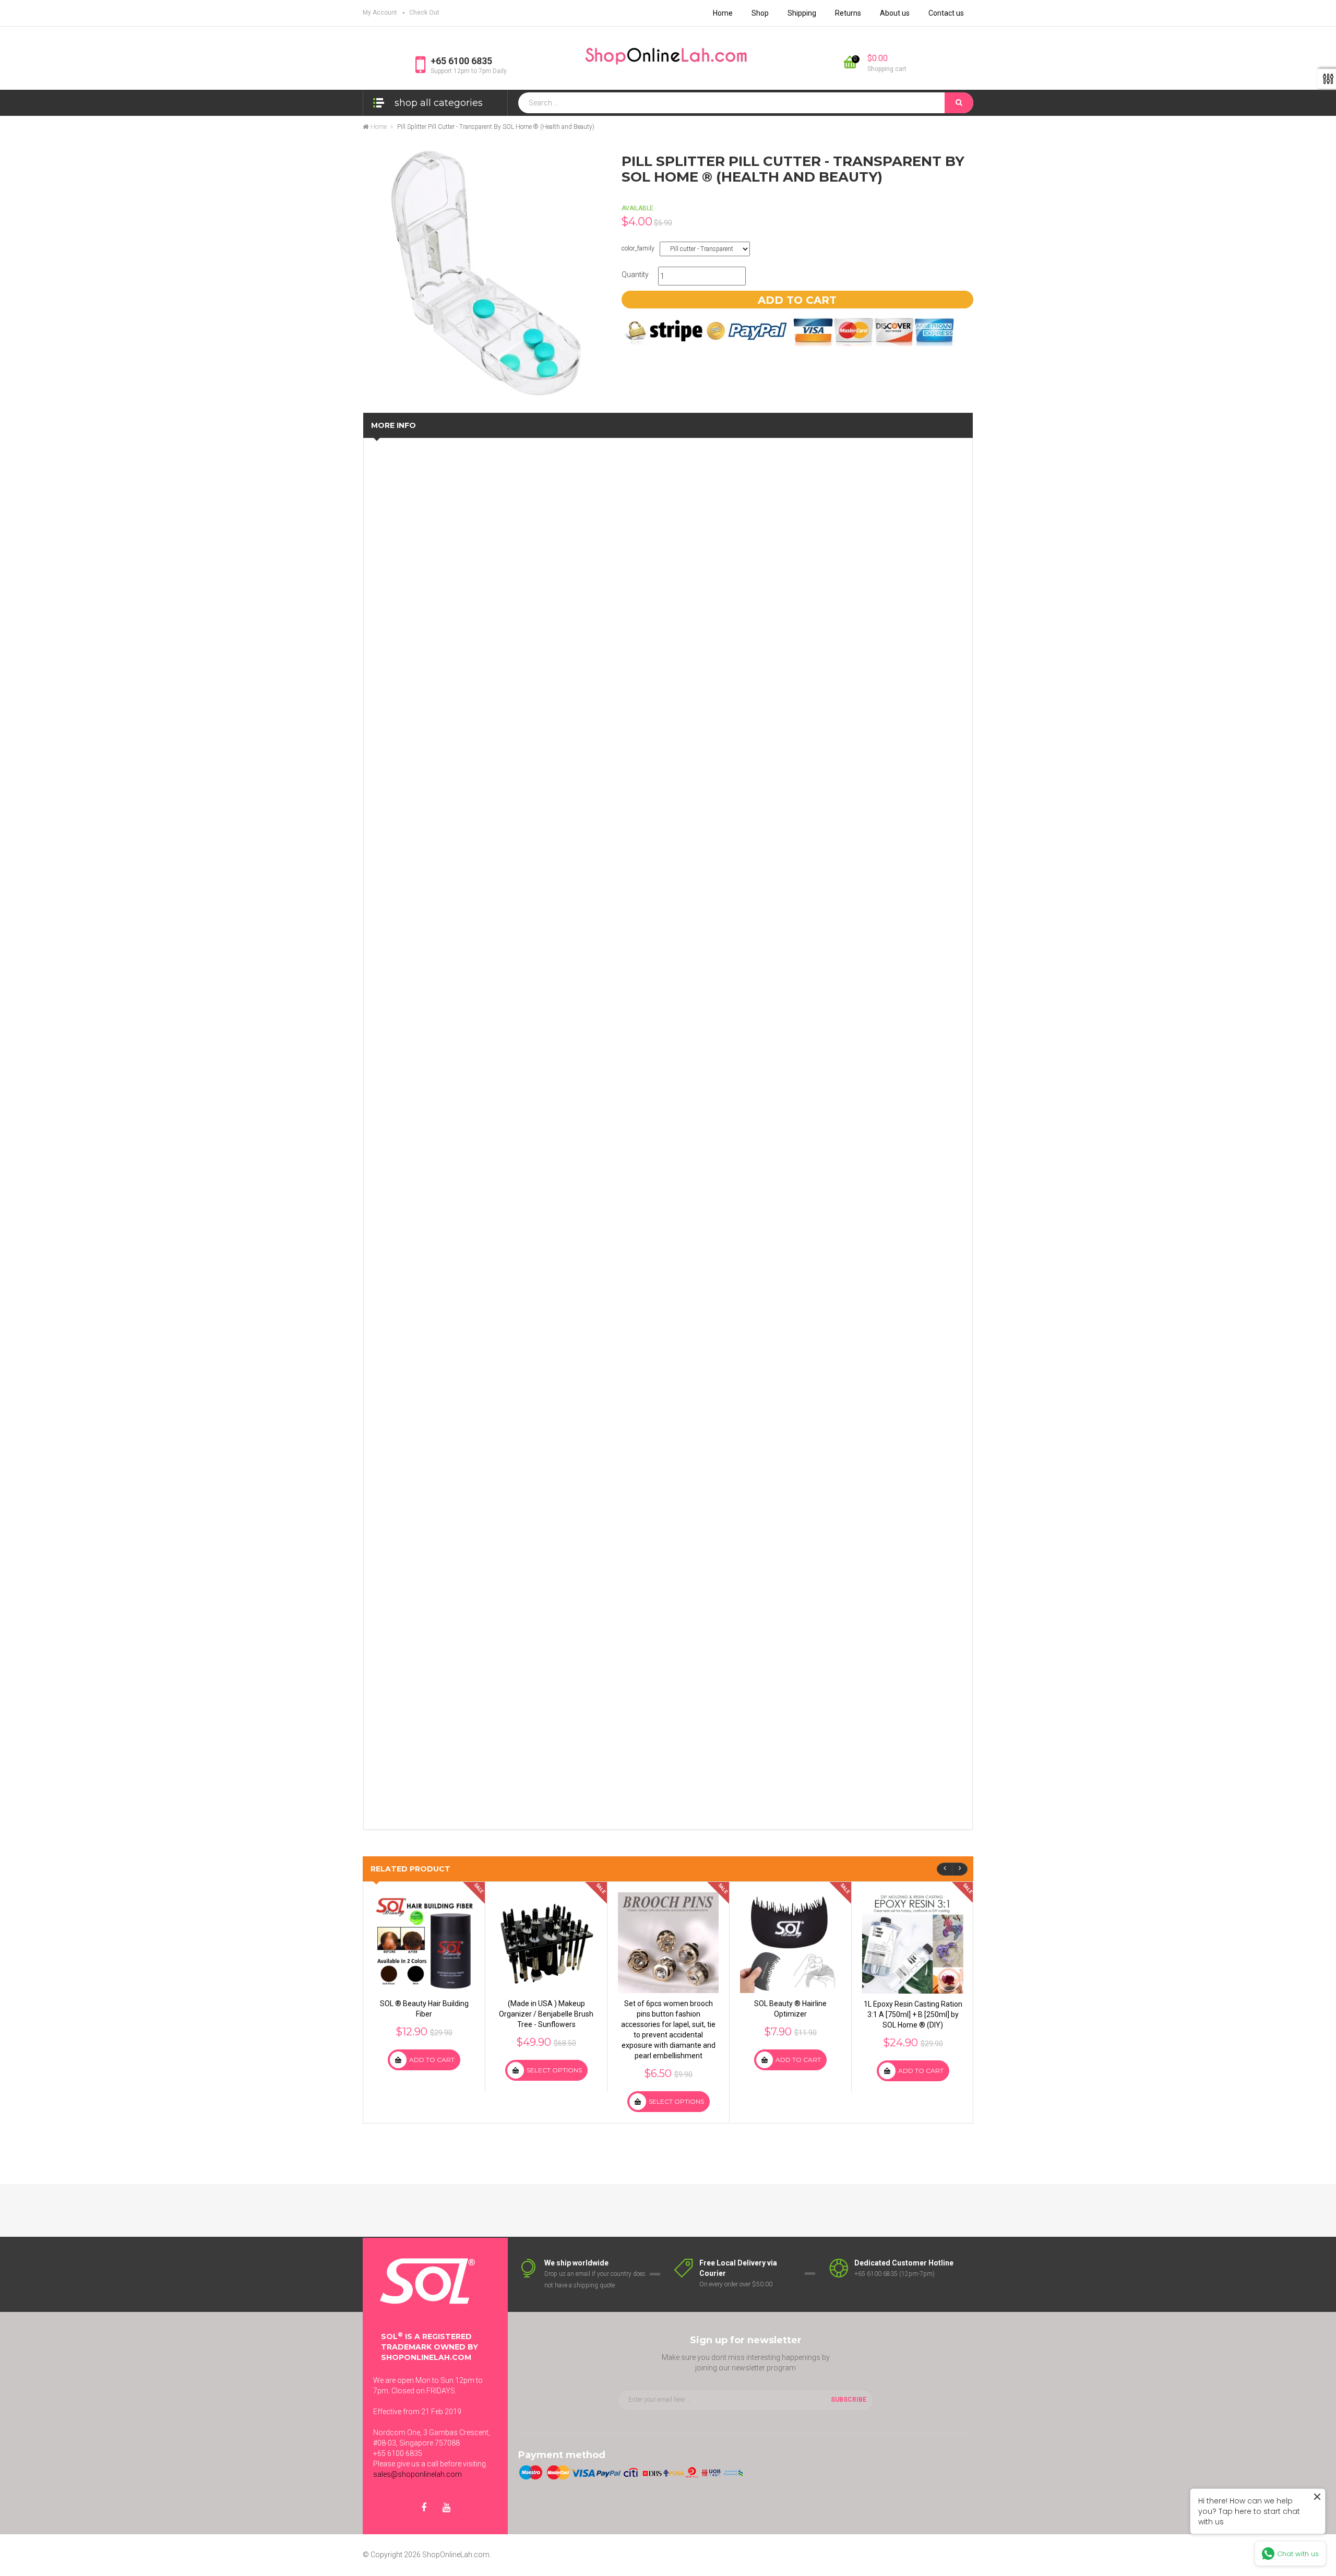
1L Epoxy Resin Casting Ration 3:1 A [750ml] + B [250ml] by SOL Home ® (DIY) (913, 2014)
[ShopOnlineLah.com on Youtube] (446, 2508)
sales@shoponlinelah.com (417, 2474)
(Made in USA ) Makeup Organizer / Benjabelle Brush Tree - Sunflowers (546, 2014)
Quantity (635, 275)
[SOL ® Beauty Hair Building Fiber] (424, 1943)
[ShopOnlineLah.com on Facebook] (424, 2508)
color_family (638, 248)
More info (393, 425)
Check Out (424, 13)
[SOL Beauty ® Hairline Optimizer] (790, 1943)
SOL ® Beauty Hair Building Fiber (424, 2009)
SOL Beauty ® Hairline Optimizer (790, 2009)
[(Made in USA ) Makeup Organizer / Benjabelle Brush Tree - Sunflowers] (546, 1943)
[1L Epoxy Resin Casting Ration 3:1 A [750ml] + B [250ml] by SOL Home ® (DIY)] (913, 1943)
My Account (380, 13)
